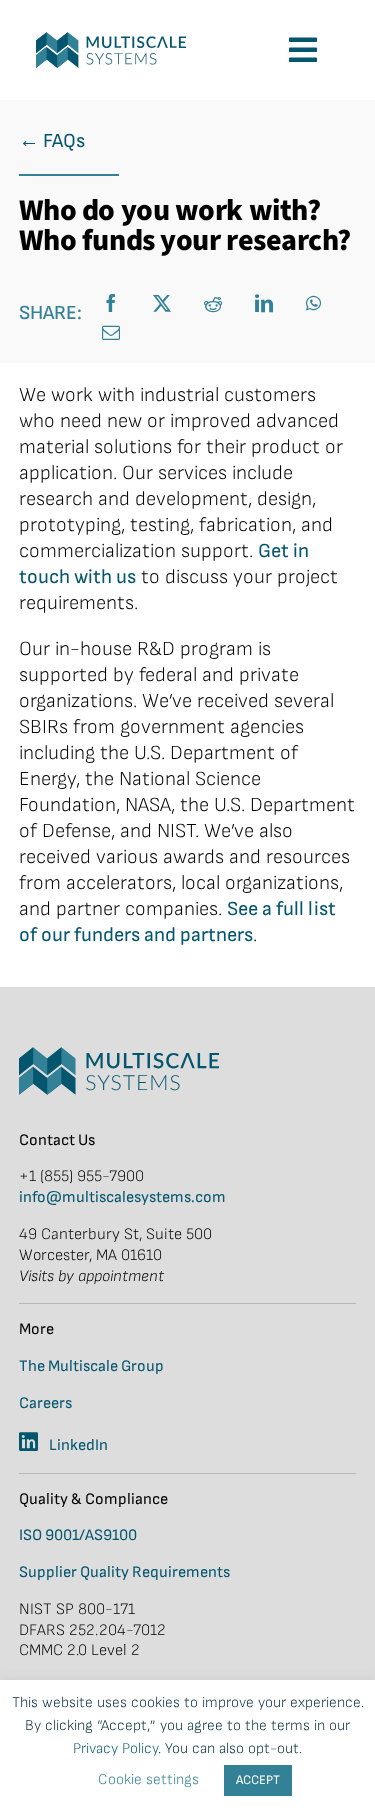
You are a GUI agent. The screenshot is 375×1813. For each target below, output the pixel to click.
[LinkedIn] (266, 303)
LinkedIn (78, 1445)
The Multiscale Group (91, 1366)
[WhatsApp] (316, 303)
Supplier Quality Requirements (124, 1572)
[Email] (113, 332)
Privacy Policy (115, 1748)
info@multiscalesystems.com (122, 1197)
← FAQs (52, 141)
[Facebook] (113, 303)
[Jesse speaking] (111, 42)
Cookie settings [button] (148, 1779)
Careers (45, 1403)
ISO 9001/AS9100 (78, 1535)
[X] (164, 303)
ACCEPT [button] (258, 1780)
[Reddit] (215, 303)
